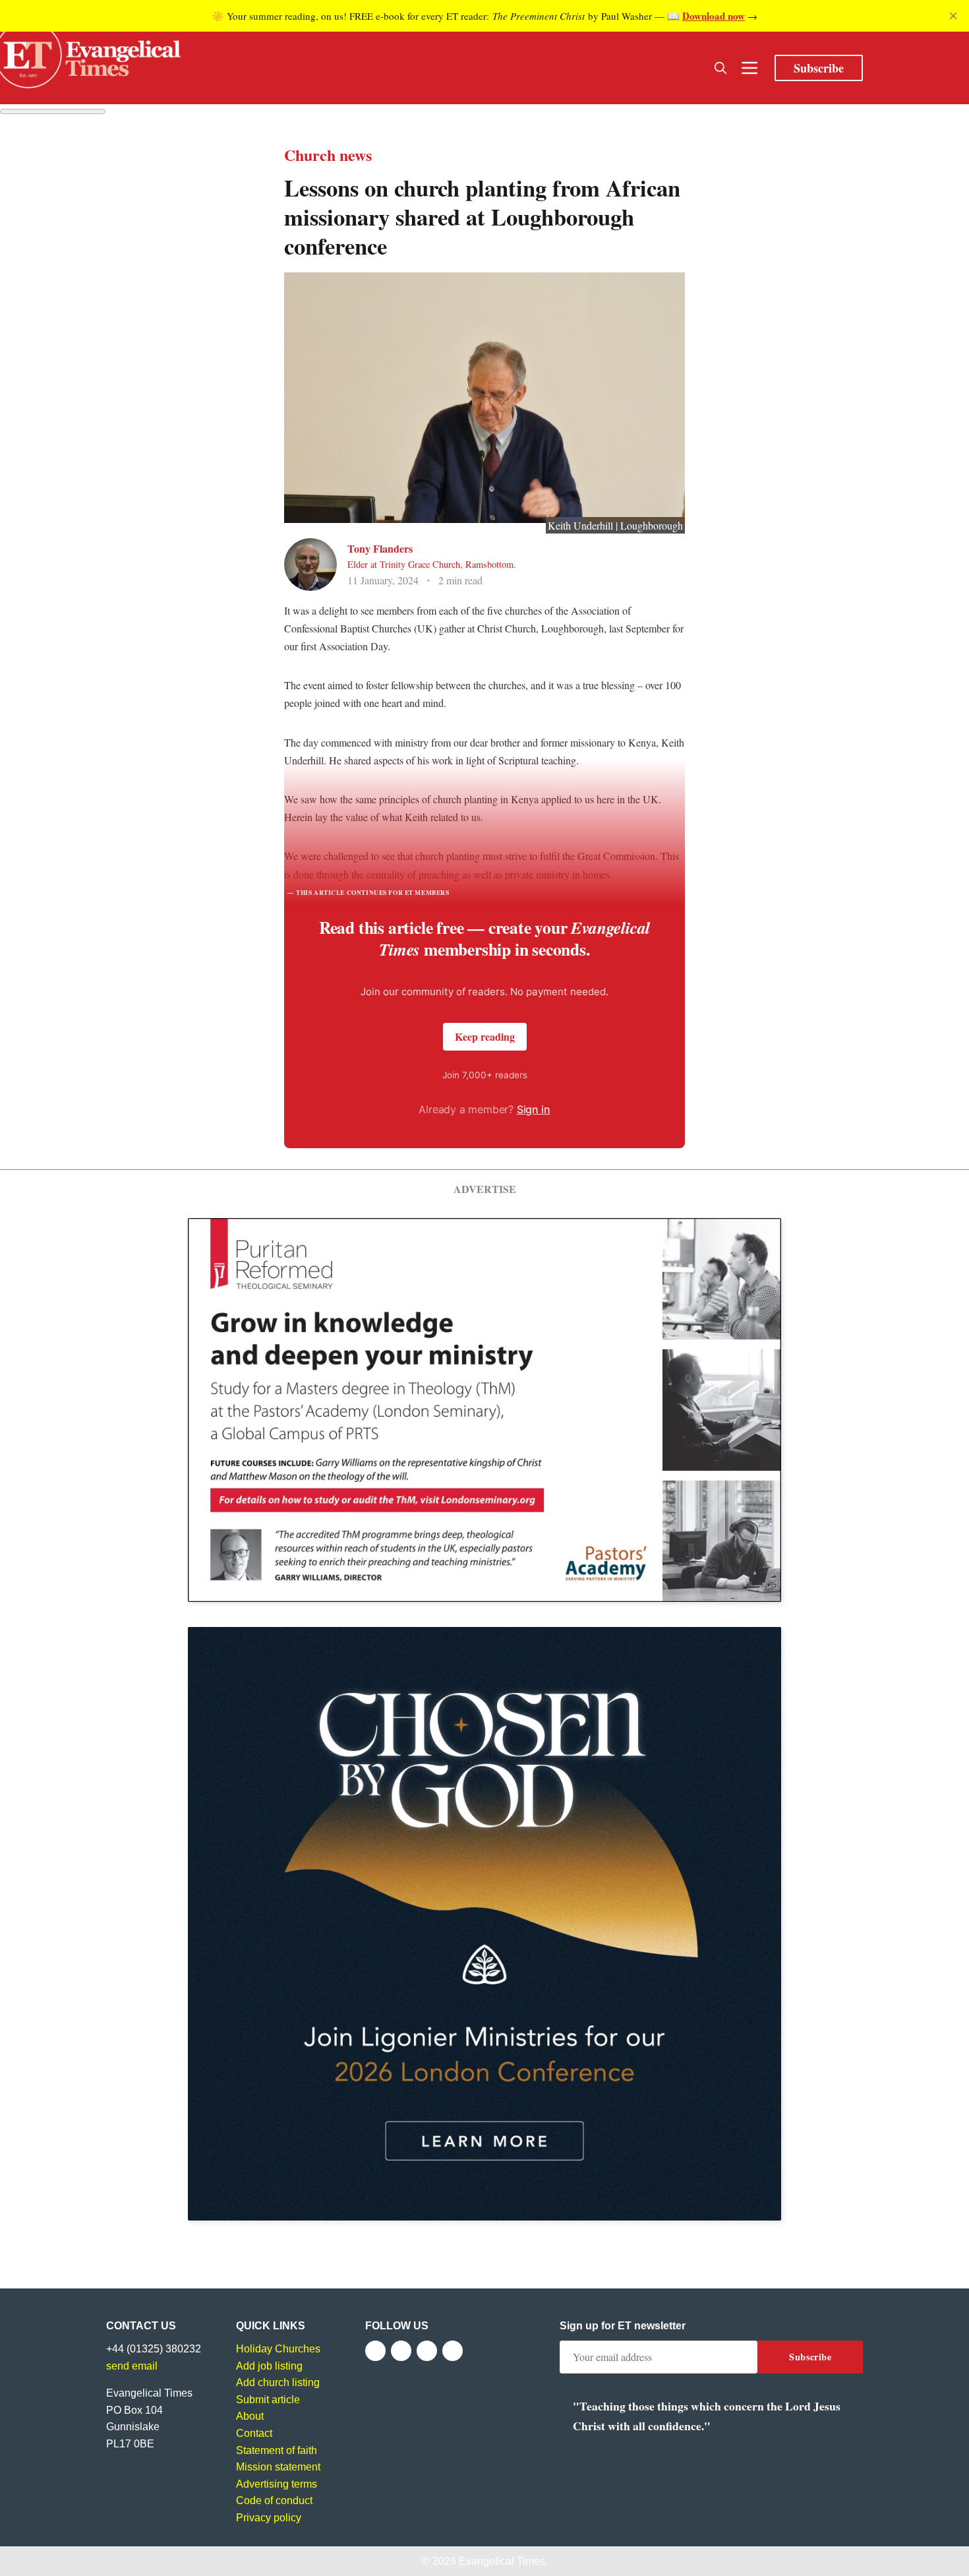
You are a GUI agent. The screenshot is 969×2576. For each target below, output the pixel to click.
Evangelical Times (502, 2561)
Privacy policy (269, 2518)
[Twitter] (401, 2351)
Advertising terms (277, 2484)
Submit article (268, 2400)
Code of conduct (274, 2500)
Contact (254, 2433)
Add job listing (269, 2366)
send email (132, 2366)
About (250, 2416)
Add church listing (278, 2382)
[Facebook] (375, 2351)
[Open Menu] (749, 68)
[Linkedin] (453, 2351)
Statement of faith (277, 2450)
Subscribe (819, 68)
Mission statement (278, 2467)
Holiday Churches (278, 2349)
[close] (953, 16)
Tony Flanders (380, 548)
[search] (720, 68)
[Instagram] (427, 2351)
